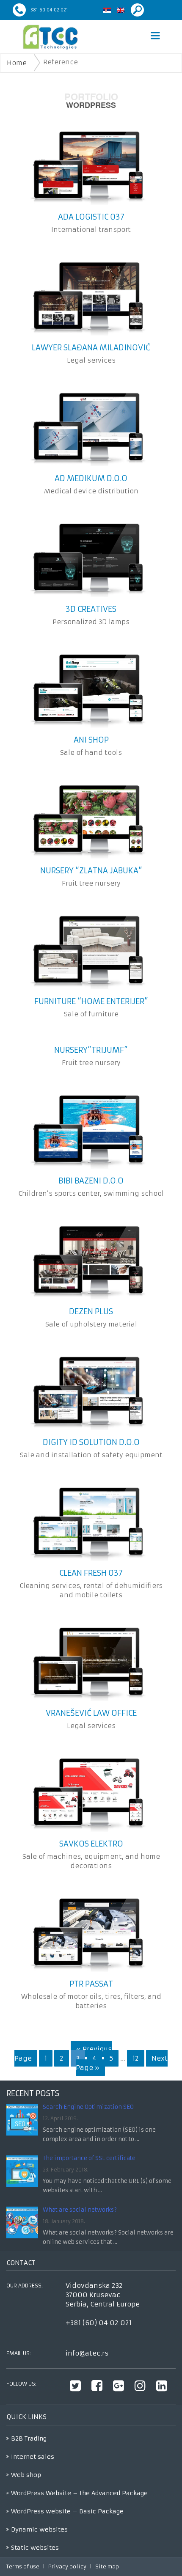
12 (136, 2058)
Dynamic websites (39, 2529)
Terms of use (23, 2566)
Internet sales (33, 2457)
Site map (107, 2566)
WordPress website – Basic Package (67, 2511)
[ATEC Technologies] (50, 37)
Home (17, 63)
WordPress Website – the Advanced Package (79, 2493)
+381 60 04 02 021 (48, 10)
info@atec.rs (87, 2353)
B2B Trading (29, 2438)
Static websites (35, 2548)
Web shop (26, 2475)
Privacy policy (67, 2566)
